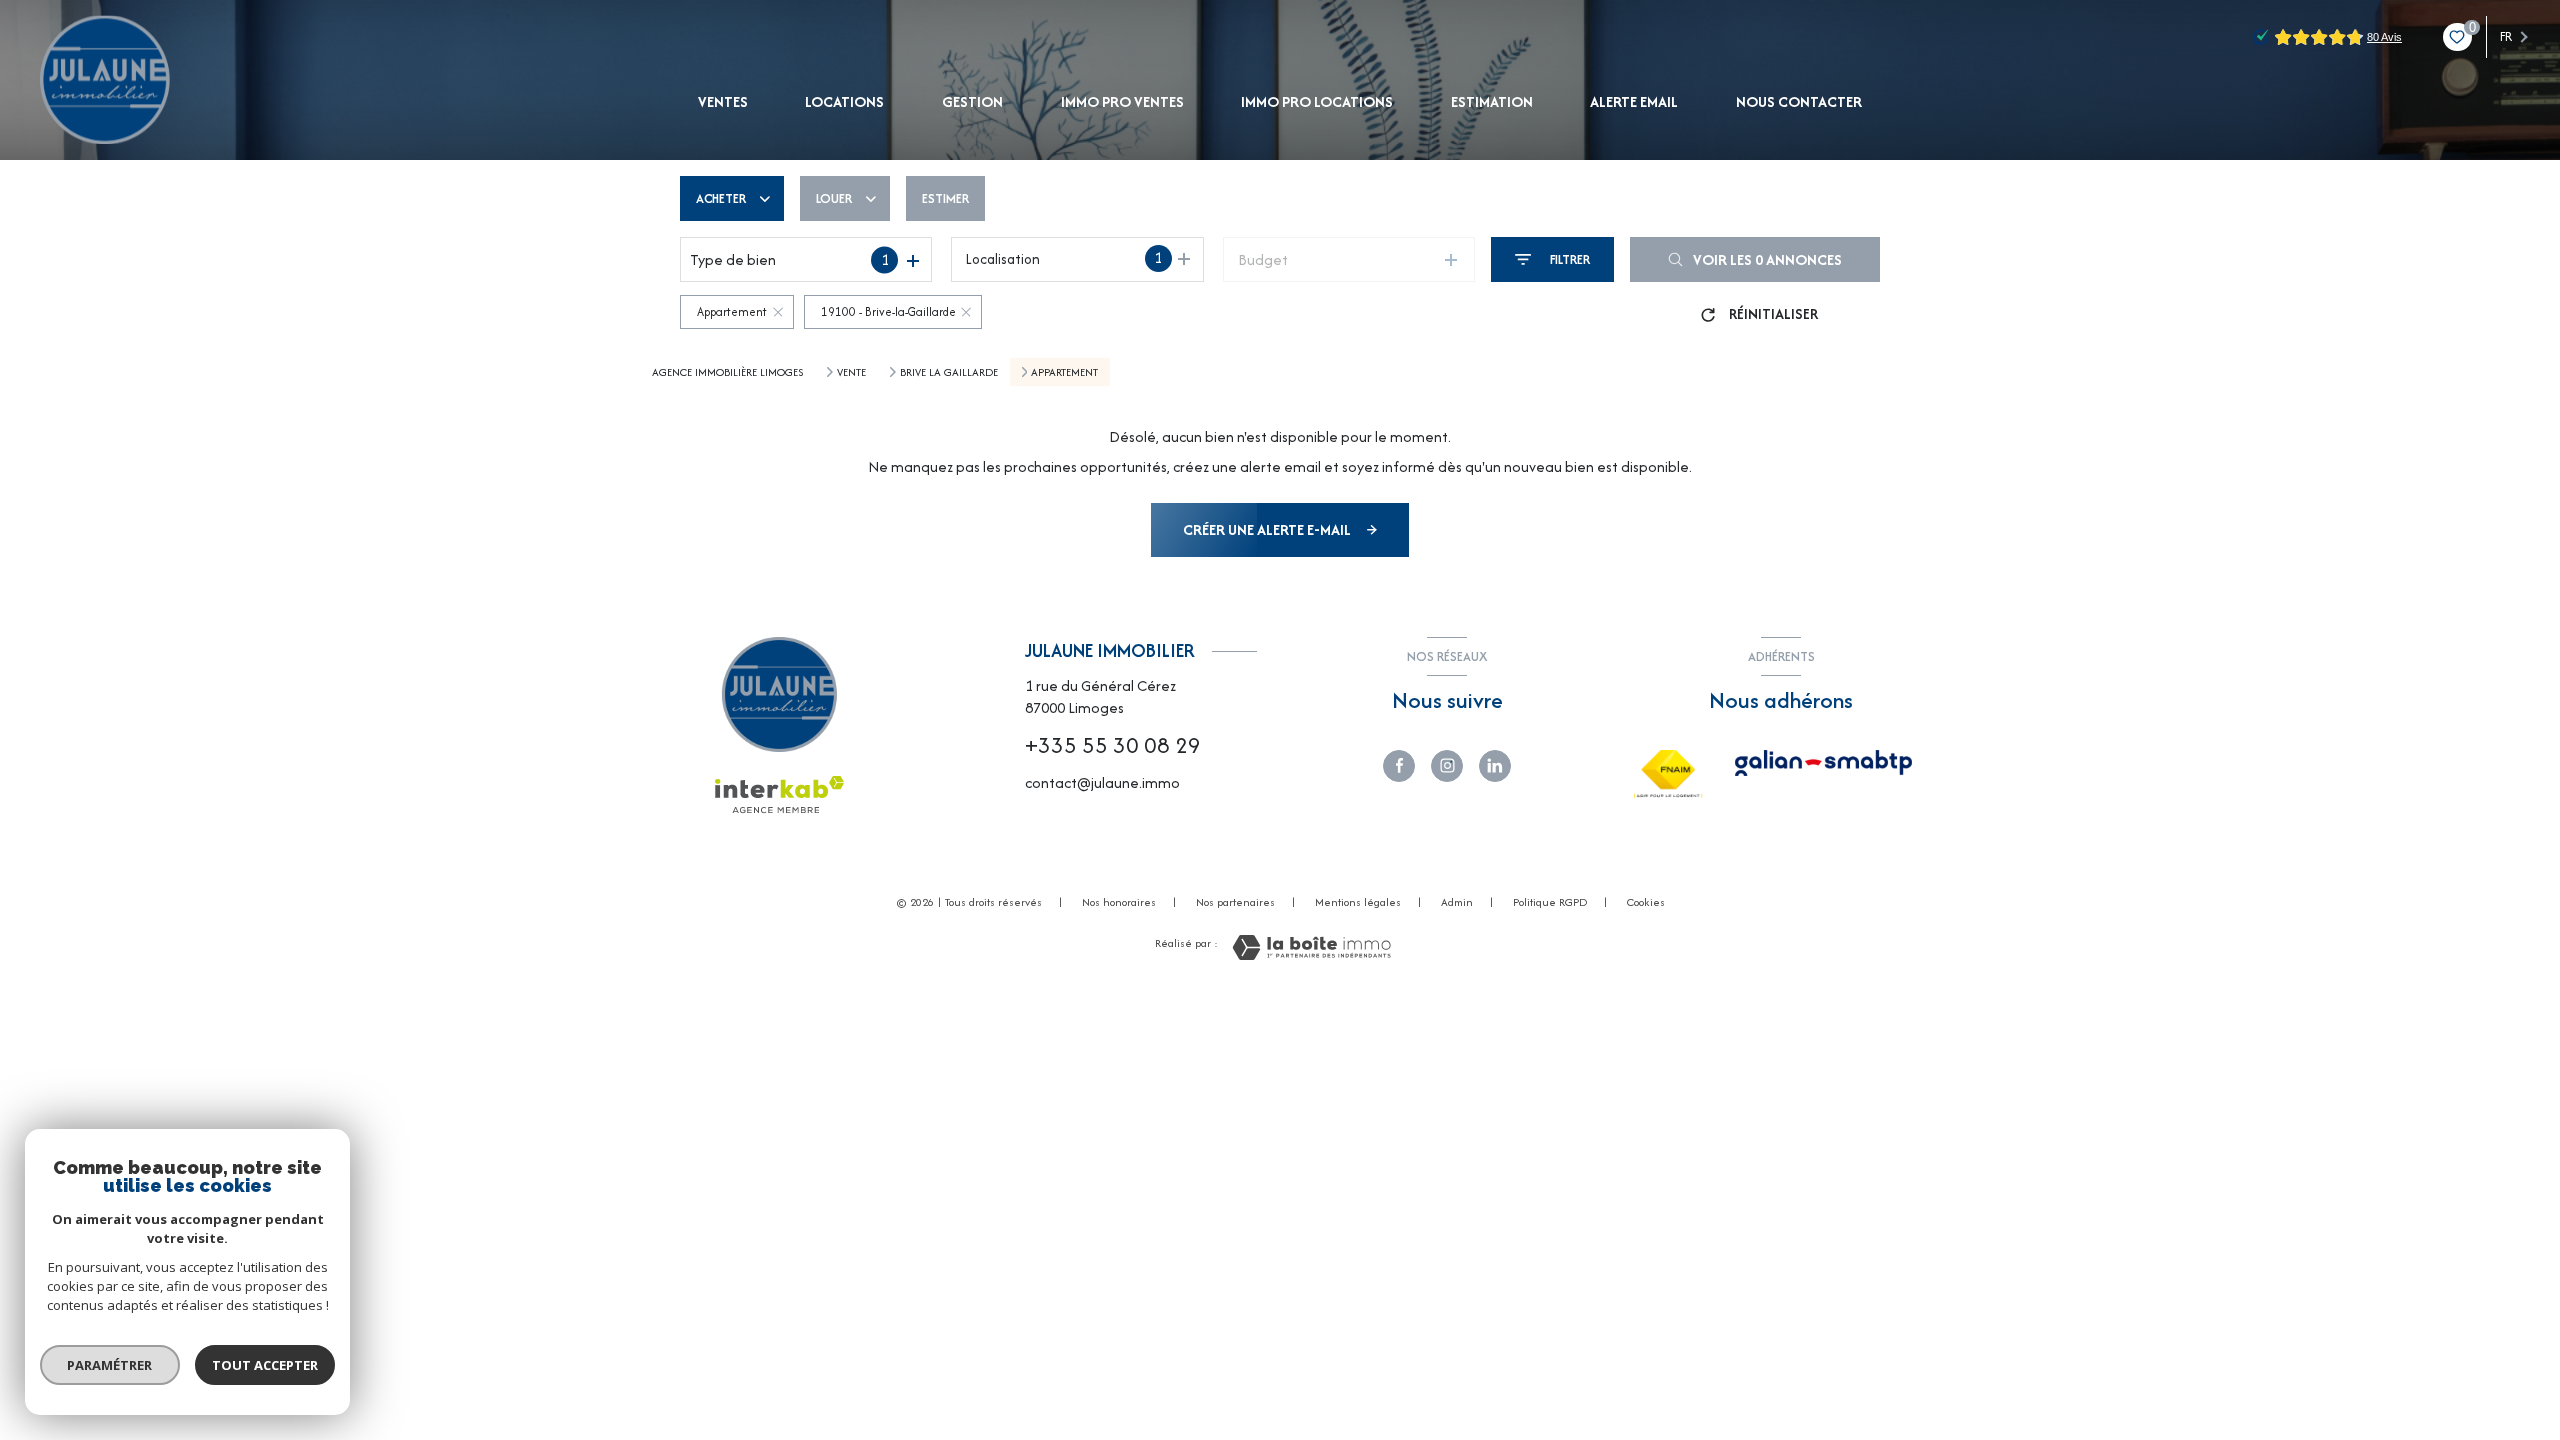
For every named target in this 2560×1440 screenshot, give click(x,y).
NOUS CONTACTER (1799, 102)
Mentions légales (1358, 902)
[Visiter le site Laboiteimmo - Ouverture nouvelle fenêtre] (1311, 947)
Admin (1457, 902)
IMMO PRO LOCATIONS (1317, 102)
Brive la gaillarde (949, 372)
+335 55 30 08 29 (1113, 745)
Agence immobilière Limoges (727, 372)
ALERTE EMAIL (1634, 102)
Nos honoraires (1119, 902)
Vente (851, 372)
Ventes (723, 102)
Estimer (945, 198)
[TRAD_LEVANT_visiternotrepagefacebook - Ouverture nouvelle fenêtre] (1399, 766)
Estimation (1492, 102)
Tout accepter (265, 1365)
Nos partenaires (1235, 902)
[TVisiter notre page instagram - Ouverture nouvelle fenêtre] (1447, 766)
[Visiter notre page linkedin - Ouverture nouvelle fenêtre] (1495, 766)
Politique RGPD (1550, 902)
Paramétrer (110, 1365)
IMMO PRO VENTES (1122, 102)
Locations (845, 102)
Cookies (1646, 903)
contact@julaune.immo (1102, 782)
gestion (972, 102)
